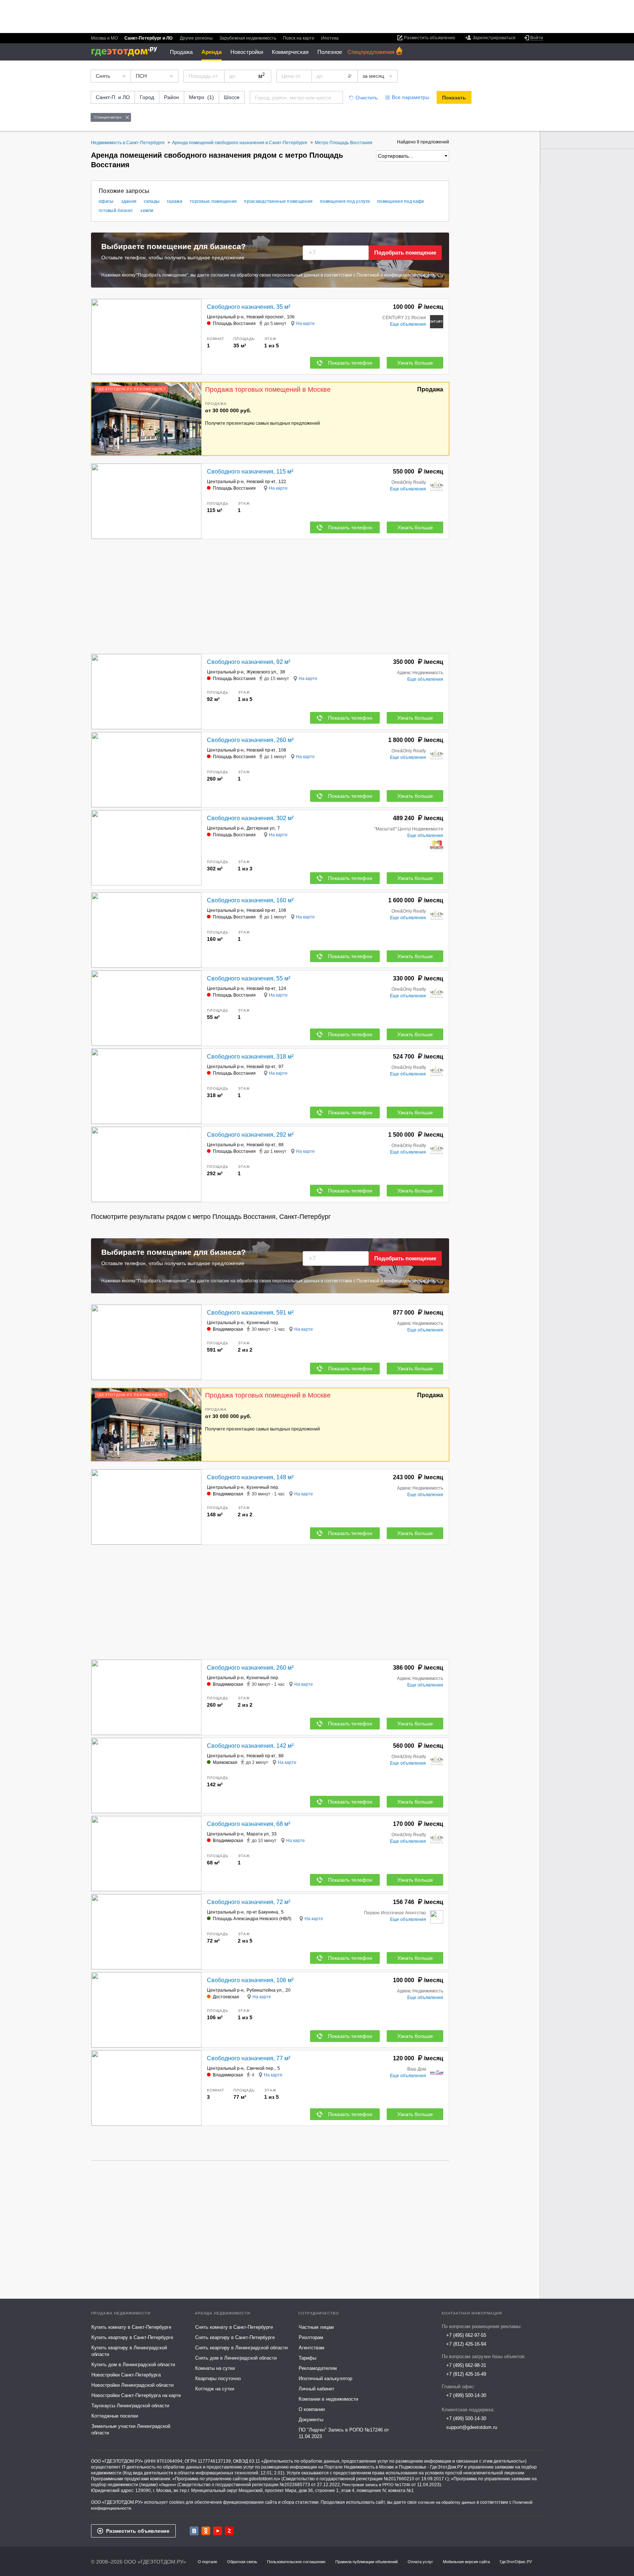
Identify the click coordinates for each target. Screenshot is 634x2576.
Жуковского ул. (262, 672)
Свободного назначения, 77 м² (249, 2058)
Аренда (212, 52)
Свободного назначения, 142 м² (250, 1746)
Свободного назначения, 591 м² (250, 1313)
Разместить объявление (138, 2531)
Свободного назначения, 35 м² (249, 307)
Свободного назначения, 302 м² (250, 818)
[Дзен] (229, 2531)
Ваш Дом (417, 2069)
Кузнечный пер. (263, 1323)
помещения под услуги (345, 201)
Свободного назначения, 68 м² (249, 1824)
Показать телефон (350, 363)
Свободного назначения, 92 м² (249, 662)
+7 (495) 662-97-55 (466, 2335)
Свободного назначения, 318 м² (250, 1057)
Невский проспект (265, 317)
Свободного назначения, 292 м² (250, 1135)
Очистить (367, 98)
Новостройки (247, 52)
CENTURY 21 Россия (404, 318)
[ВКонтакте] (194, 2531)
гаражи (175, 201)
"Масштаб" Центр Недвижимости (409, 829)
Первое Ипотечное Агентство (395, 1913)
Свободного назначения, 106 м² (250, 1980)
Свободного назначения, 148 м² (250, 1477)
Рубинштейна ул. (265, 1990)
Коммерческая (290, 52)
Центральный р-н (225, 317)
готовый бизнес (116, 211)
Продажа (181, 52)
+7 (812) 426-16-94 (466, 2344)
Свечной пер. (260, 2068)
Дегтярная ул (260, 828)
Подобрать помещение (405, 253)
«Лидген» (167, 2485)
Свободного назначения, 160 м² (250, 900)
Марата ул (258, 1834)
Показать (454, 98)
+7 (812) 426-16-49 (466, 2374)
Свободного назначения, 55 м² (249, 978)
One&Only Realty (409, 482)
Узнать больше (415, 363)
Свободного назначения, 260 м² (250, 740)
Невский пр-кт (261, 482)
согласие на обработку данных (447, 2502)
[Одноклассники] (206, 2531)
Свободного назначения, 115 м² (250, 472)
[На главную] (127, 52)
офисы (106, 201)
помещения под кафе (401, 201)
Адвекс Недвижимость (420, 673)
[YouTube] (218, 2531)
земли (147, 211)
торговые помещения (213, 201)
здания (129, 201)
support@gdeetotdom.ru (472, 2427)
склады (152, 201)
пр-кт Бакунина (262, 1912)
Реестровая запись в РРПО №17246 (376, 2485)
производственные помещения (278, 201)
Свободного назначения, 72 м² (249, 1902)
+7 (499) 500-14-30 (466, 2395)
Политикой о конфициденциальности (396, 275)
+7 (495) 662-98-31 (466, 2365)
